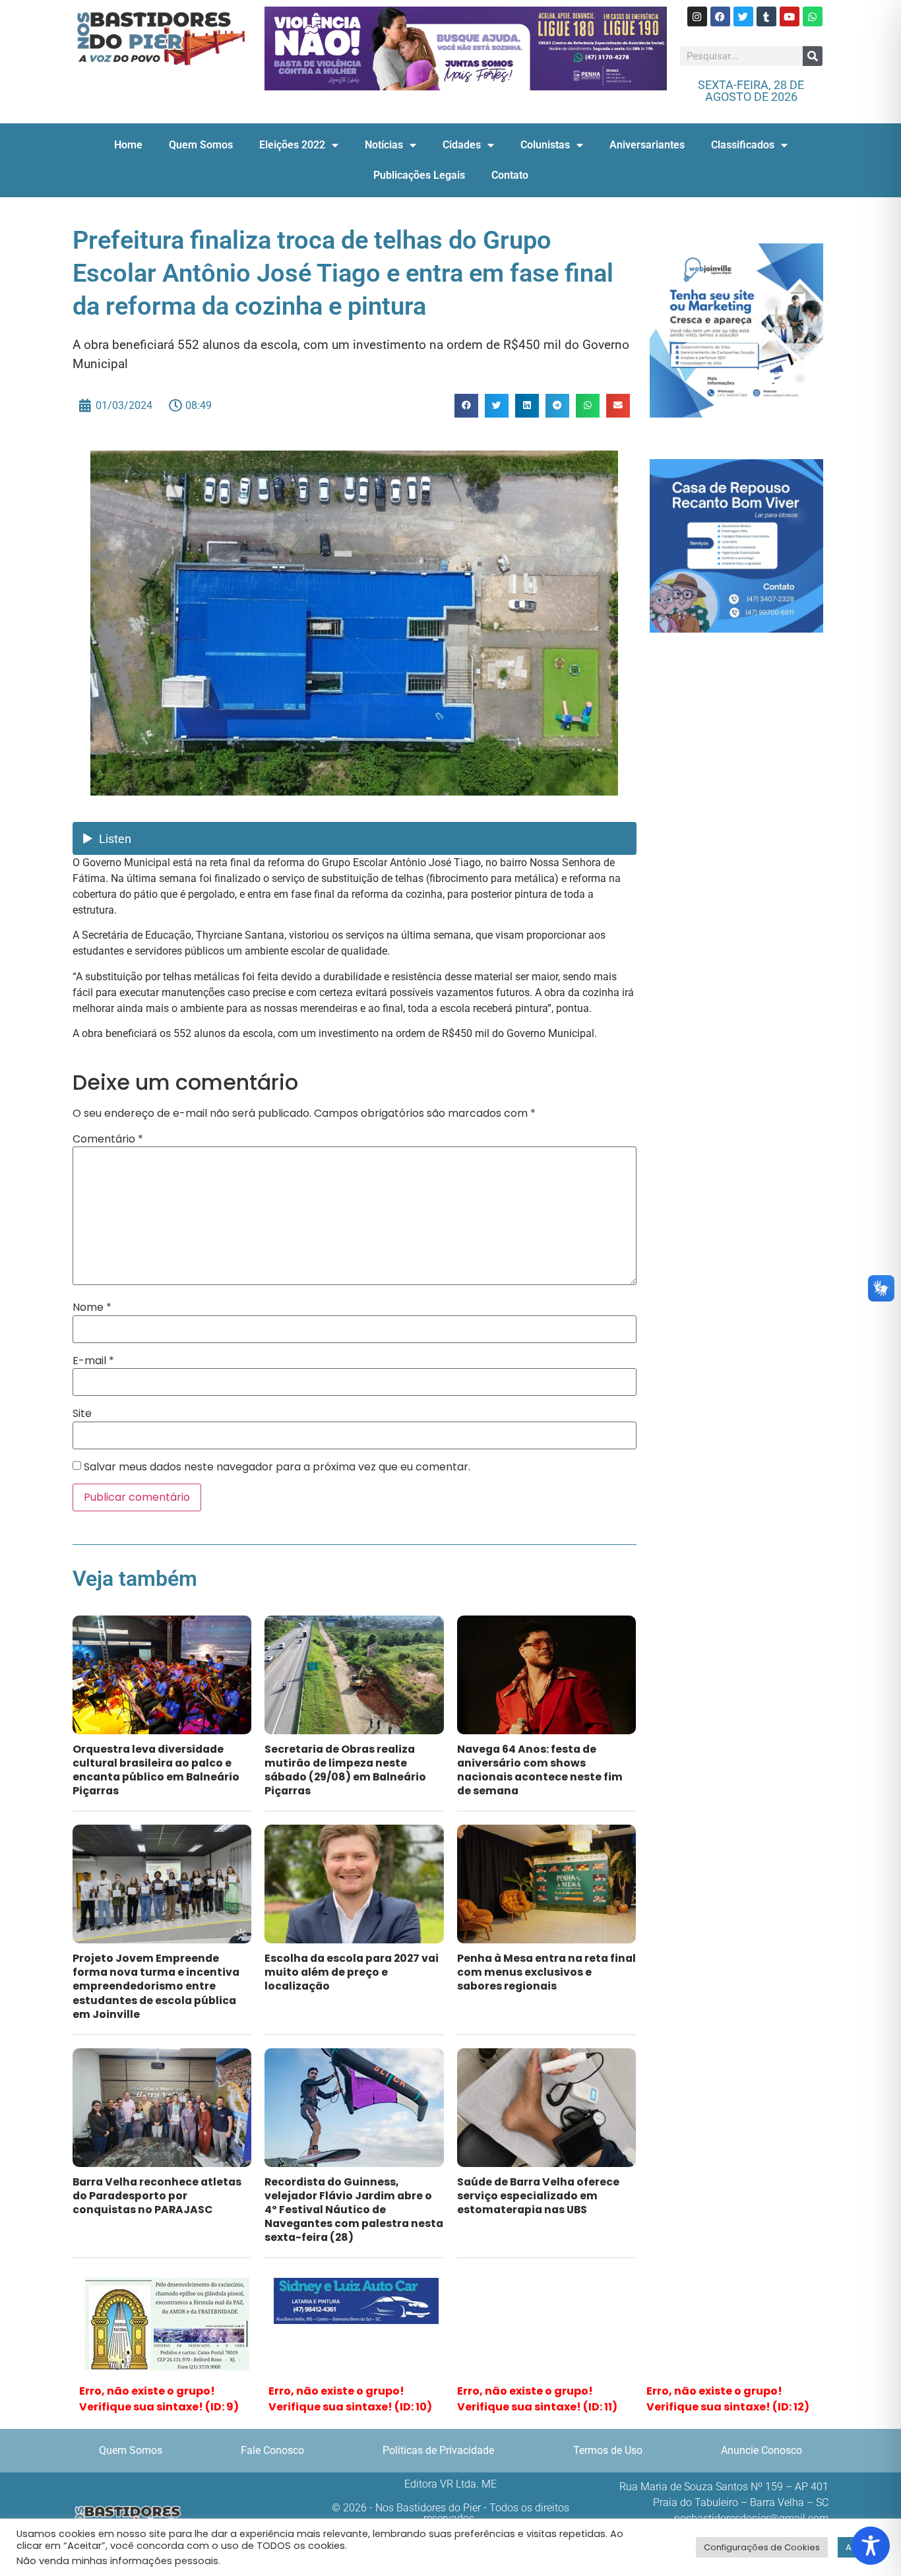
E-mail (93, 1361)
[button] (466, 406)
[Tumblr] (766, 16)
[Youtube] (790, 16)
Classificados (743, 145)
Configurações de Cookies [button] (762, 2547)
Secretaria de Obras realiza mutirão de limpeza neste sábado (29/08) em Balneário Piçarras (345, 1770)
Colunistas (545, 145)
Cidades (462, 145)
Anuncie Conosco (761, 2450)
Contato (510, 175)
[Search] (813, 56)
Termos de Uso (608, 2450)
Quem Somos (201, 145)
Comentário (108, 1139)
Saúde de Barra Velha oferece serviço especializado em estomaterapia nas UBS (538, 2196)
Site (82, 1414)
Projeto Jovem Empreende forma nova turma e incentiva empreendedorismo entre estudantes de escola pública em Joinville (156, 1986)
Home (128, 145)
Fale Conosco (272, 2450)
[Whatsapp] (813, 16)
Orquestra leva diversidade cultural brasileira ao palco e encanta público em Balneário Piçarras (156, 1770)
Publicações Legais (419, 175)
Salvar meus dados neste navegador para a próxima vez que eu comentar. (277, 1467)
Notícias (384, 145)
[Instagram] (697, 16)
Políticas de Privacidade (438, 2450)
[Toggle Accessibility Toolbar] (871, 2546)
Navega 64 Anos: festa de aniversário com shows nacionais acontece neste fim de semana (540, 1770)
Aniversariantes (647, 145)
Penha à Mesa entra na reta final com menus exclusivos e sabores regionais (546, 1972)
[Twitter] (743, 16)
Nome (92, 1307)
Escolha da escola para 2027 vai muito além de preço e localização (352, 1972)
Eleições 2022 (292, 145)
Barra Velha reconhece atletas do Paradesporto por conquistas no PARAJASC (157, 2196)
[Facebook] (720, 16)
